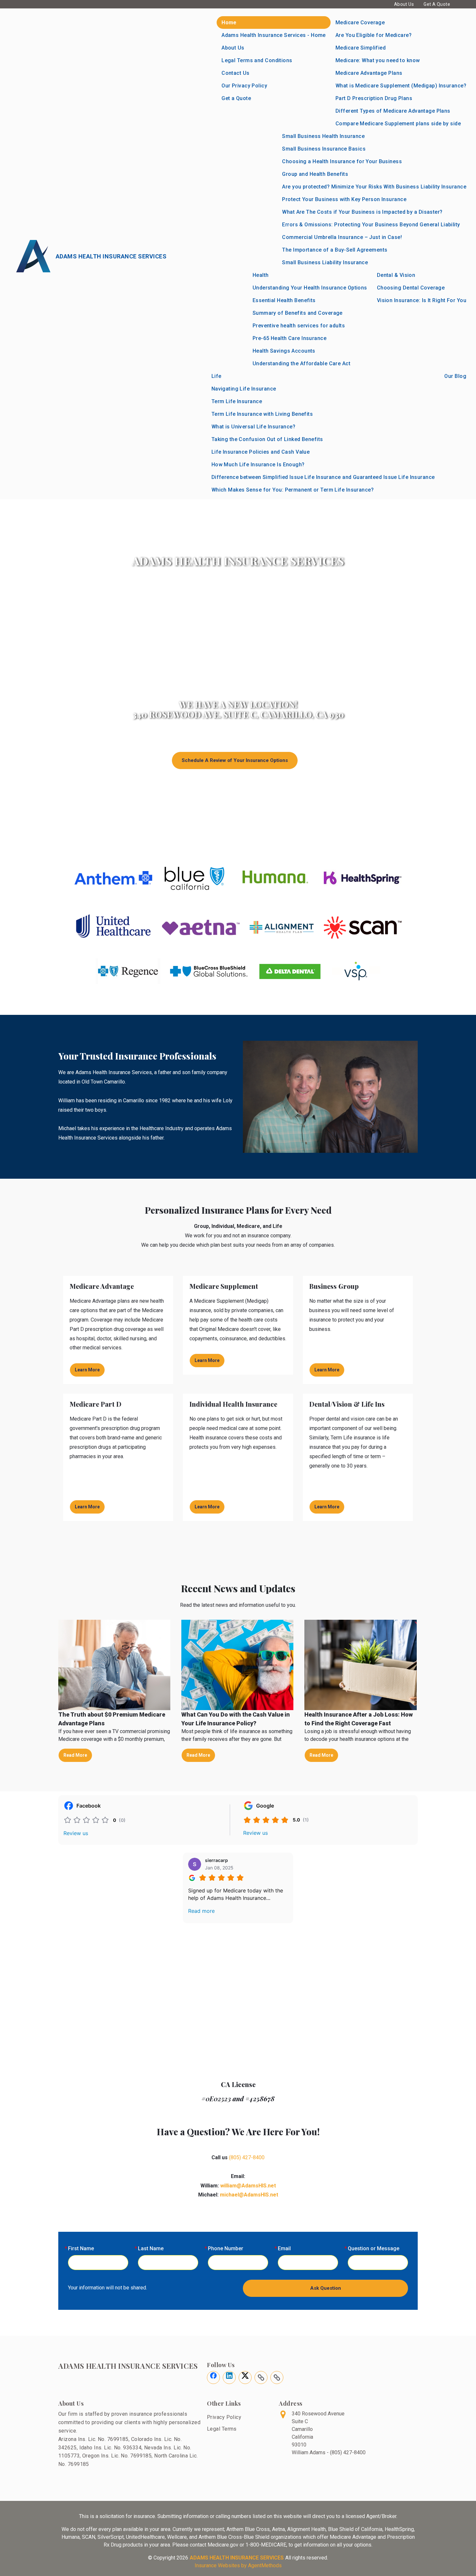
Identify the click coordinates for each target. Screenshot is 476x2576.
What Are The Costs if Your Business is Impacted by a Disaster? (362, 212)
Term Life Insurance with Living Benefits (262, 414)
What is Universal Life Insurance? (254, 427)
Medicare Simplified (361, 48)
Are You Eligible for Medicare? (374, 35)
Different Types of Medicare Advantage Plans (393, 111)
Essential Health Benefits (284, 300)
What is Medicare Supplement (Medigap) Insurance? (401, 86)
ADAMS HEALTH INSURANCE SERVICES (237, 2558)
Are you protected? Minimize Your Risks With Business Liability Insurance (374, 187)
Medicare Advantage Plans (369, 73)
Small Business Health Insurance (323, 136)
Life (216, 376)
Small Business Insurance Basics (324, 149)
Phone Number (226, 2248)
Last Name (151, 2248)
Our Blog (455, 376)
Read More (75, 1755)
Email (284, 2248)
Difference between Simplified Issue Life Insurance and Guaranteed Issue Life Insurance (323, 477)
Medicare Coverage (360, 23)
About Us (404, 4)
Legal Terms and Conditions (257, 60)
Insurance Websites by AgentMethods (238, 2565)
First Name (81, 2248)
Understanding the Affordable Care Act (301, 363)
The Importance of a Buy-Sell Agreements (335, 250)
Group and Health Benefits (315, 174)
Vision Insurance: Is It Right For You (422, 300)
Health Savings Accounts (284, 351)
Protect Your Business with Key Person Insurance (344, 199)
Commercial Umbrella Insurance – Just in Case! (342, 237)
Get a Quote (236, 98)
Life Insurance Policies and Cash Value (261, 452)
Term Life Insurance (237, 401)
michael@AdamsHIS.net (249, 2195)
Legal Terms (222, 2429)
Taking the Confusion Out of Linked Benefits (267, 439)
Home (229, 23)
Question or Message (374, 2248)
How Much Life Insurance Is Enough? (258, 465)
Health (261, 275)
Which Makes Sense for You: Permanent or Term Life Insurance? (293, 490)
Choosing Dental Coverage (411, 288)
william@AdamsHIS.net (248, 2186)
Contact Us (235, 73)
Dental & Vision (396, 275)
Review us (76, 1833)
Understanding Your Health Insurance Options (310, 288)
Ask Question (326, 2288)
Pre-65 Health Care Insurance (289, 338)
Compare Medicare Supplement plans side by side (398, 124)
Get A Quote (437, 4)
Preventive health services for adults (299, 326)
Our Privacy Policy (244, 86)
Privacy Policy (224, 2417)
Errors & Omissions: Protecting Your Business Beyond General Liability (371, 225)
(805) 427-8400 (247, 2157)
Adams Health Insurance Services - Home (274, 35)
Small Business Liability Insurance (325, 262)
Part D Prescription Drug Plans (374, 98)
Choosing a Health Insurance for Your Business (342, 161)
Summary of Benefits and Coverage (298, 313)
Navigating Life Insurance (244, 389)
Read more (201, 1911)
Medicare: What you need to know (378, 60)
